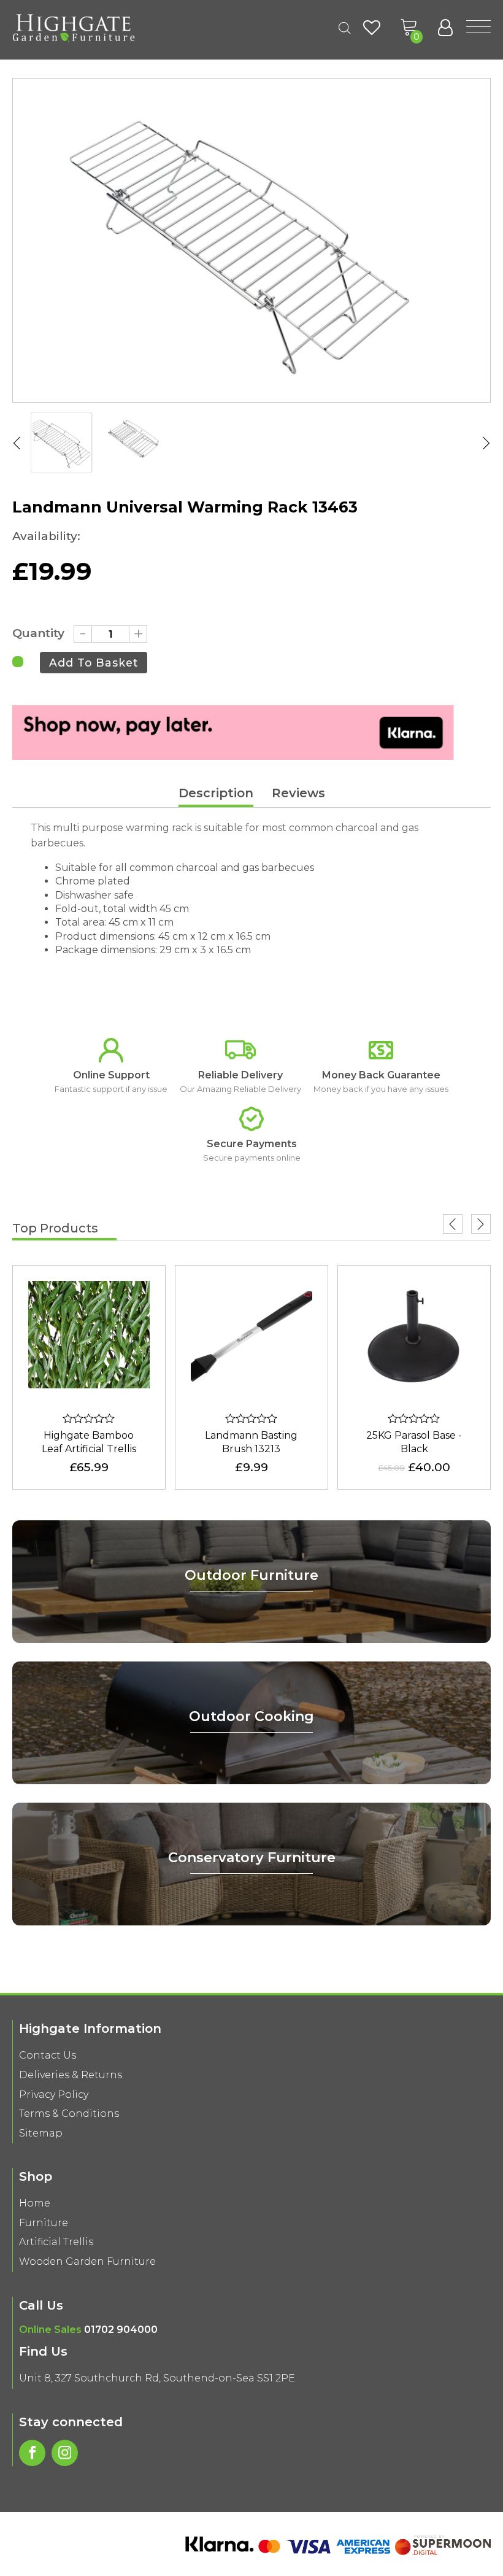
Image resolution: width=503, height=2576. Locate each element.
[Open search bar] (345, 28)
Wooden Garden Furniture (87, 2261)
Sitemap (41, 2133)
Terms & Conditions (69, 2114)
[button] (409, 28)
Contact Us (48, 2055)
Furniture (44, 2223)
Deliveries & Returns (71, 2075)
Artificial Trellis (56, 2242)
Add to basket (94, 663)
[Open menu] (478, 28)
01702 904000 (121, 2330)
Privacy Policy (54, 2094)
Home (35, 2203)
